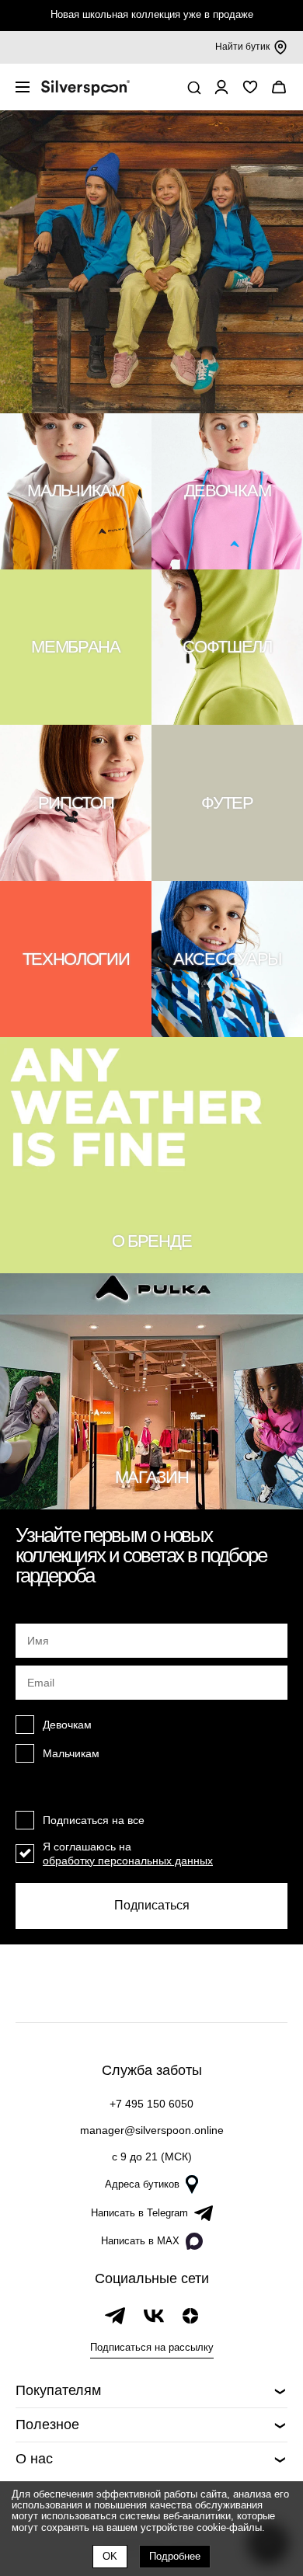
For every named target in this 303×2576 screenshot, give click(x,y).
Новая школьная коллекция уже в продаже (152, 14)
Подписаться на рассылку (152, 2347)
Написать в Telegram (139, 2213)
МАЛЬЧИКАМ (75, 491)
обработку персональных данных (128, 1861)
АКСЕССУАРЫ (227, 959)
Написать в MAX (140, 2241)
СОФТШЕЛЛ (227, 647)
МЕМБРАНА (75, 647)
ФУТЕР (227, 803)
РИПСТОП (76, 803)
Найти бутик (242, 47)
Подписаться (152, 1905)
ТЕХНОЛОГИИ (76, 959)
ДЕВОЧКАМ (227, 491)
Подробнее (175, 2556)
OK (110, 2556)
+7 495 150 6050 (151, 2104)
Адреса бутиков (142, 2184)
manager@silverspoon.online (152, 2130)
